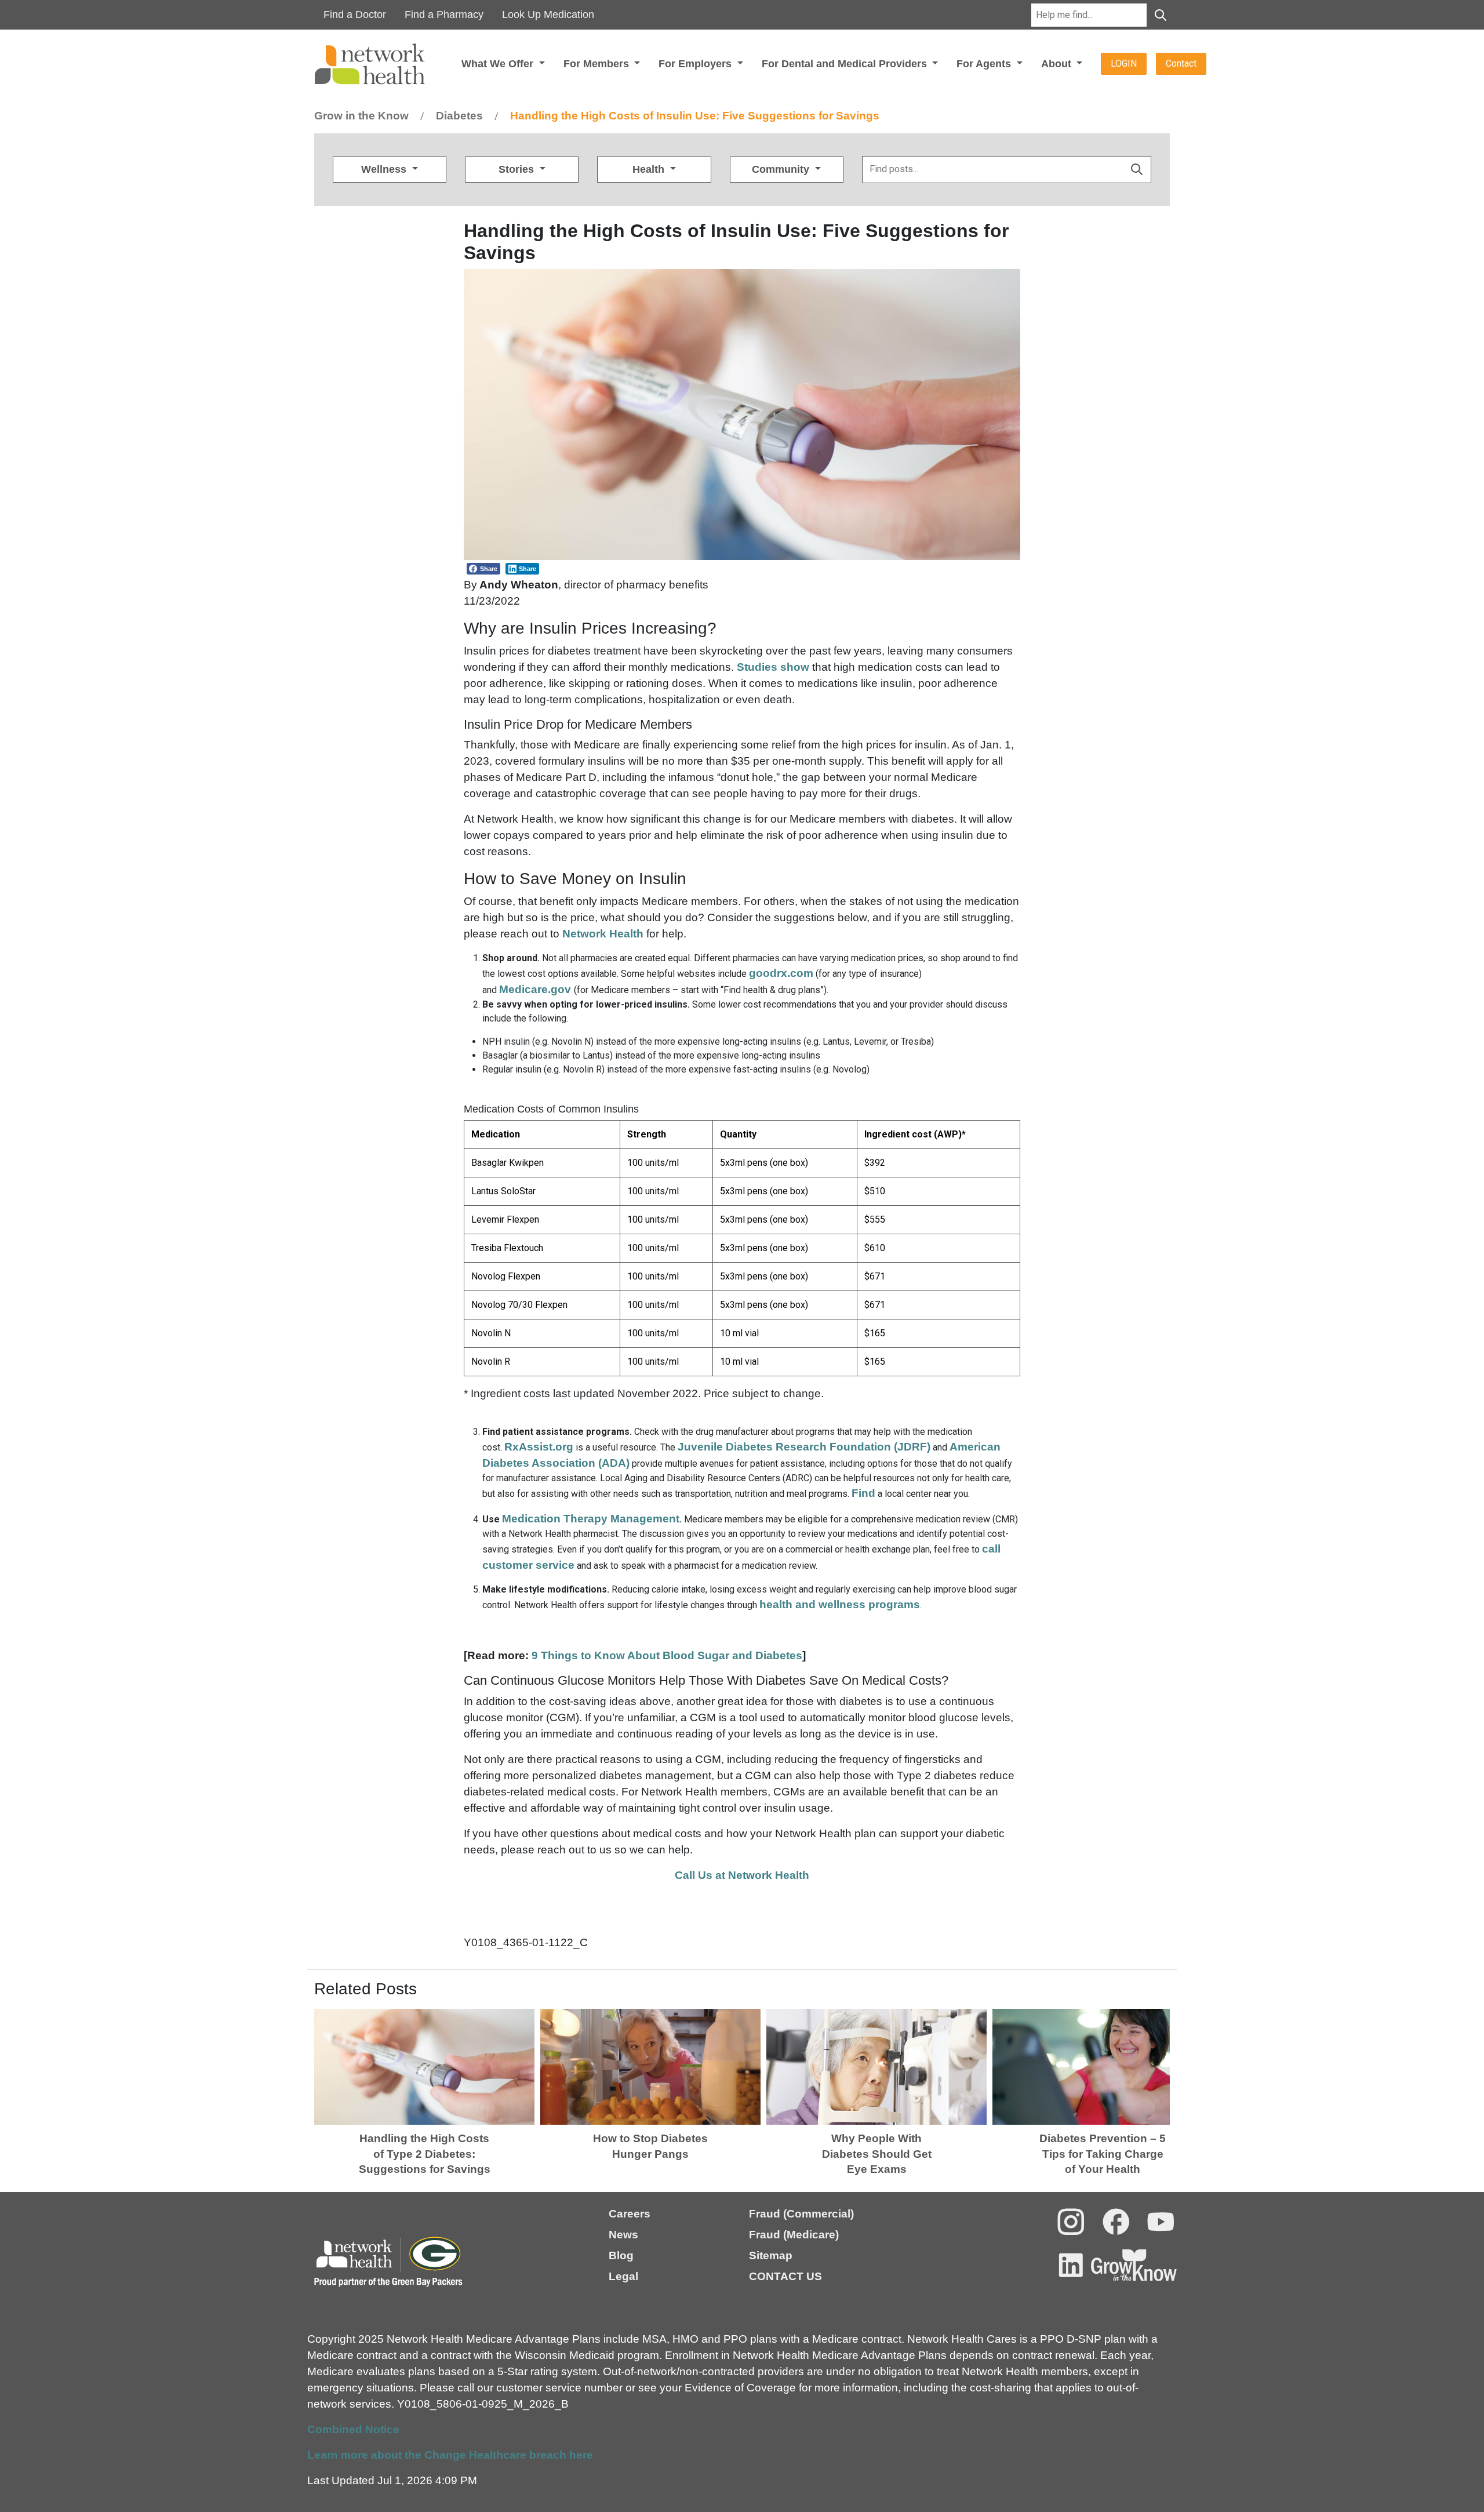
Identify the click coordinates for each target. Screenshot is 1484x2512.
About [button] (1058, 64)
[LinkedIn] (1071, 2265)
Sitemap (771, 2255)
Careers (630, 2214)
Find (863, 1493)
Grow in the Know (361, 116)
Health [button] (650, 169)
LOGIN (1124, 63)
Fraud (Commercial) (801, 2214)
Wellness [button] (385, 169)
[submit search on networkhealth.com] (1137, 170)
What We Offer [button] (499, 64)
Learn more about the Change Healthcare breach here (450, 2455)
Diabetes (459, 116)
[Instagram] (1071, 2222)
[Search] (1161, 15)
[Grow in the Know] (1134, 2265)
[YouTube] (1161, 2222)
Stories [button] (518, 169)
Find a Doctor (355, 14)
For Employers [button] (696, 64)
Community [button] (782, 169)
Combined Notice (353, 2429)
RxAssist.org (539, 1447)
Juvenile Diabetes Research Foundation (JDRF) (804, 1447)
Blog (621, 2255)
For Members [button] (598, 64)
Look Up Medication (548, 14)
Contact (1181, 63)
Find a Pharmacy (444, 14)
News (623, 2235)
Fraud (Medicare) (794, 2235)
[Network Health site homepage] (385, 64)
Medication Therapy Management (591, 1519)
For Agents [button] (985, 64)
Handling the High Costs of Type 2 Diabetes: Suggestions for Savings (425, 2154)
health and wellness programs (840, 1604)
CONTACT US (785, 2276)
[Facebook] (1116, 2222)
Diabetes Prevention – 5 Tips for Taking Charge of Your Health (1103, 2154)
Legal (623, 2276)
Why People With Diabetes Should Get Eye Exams (877, 2154)
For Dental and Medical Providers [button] (846, 64)
